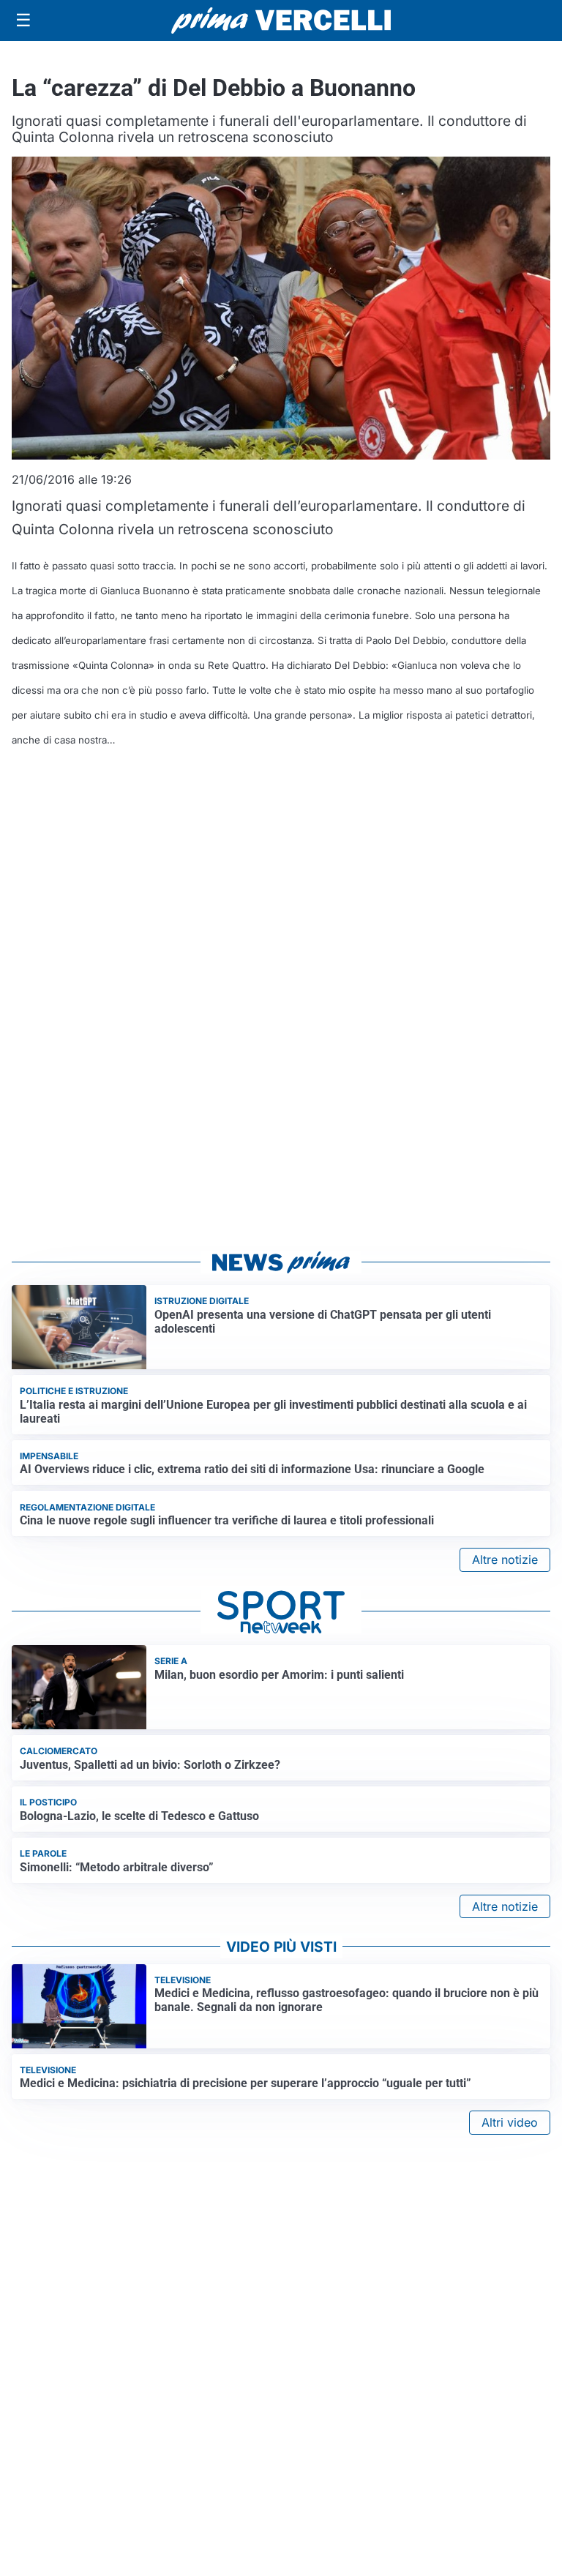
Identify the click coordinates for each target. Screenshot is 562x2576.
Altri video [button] (510, 2122)
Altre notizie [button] (505, 1560)
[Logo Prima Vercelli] (281, 20)
